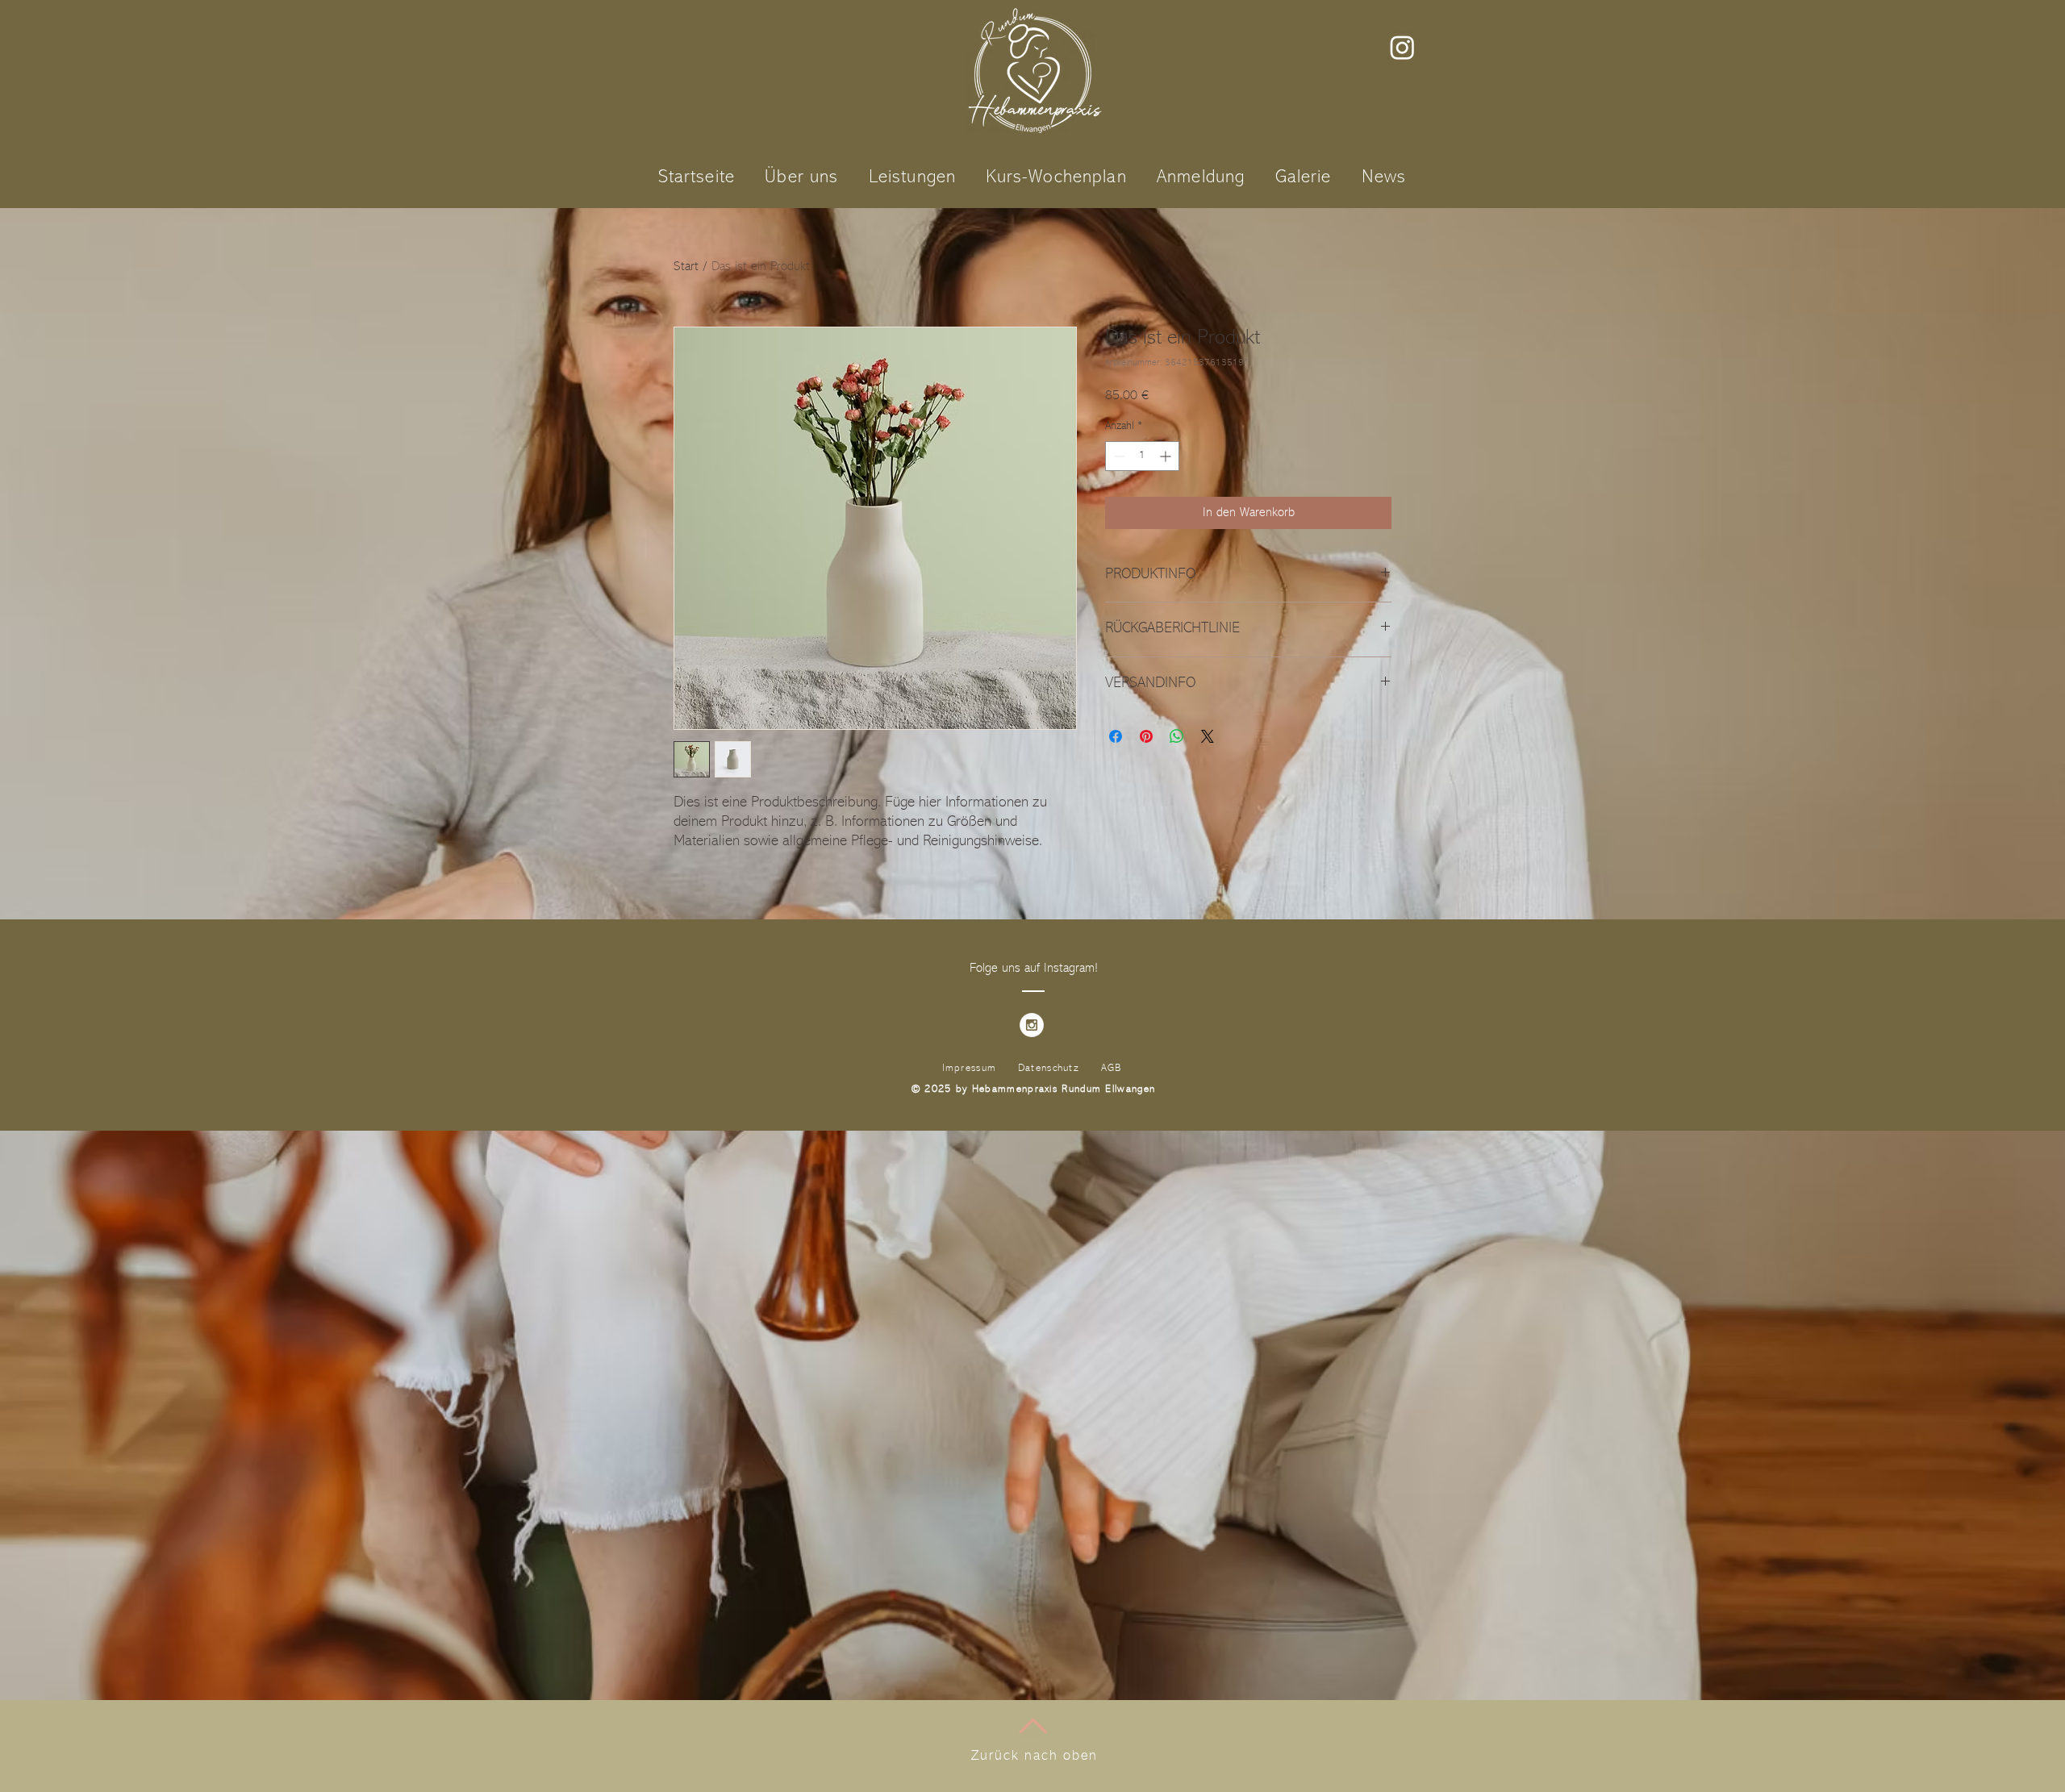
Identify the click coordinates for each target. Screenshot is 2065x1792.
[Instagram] (1402, 47)
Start (686, 267)
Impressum (970, 1068)
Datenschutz (1049, 1068)
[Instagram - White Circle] (1032, 1025)
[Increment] (1167, 456)
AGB (1112, 1068)
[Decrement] (1118, 456)
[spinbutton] (1142, 456)
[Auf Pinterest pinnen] (1146, 736)
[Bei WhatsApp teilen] (1177, 736)
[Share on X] (1208, 736)
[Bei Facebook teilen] (1116, 736)
